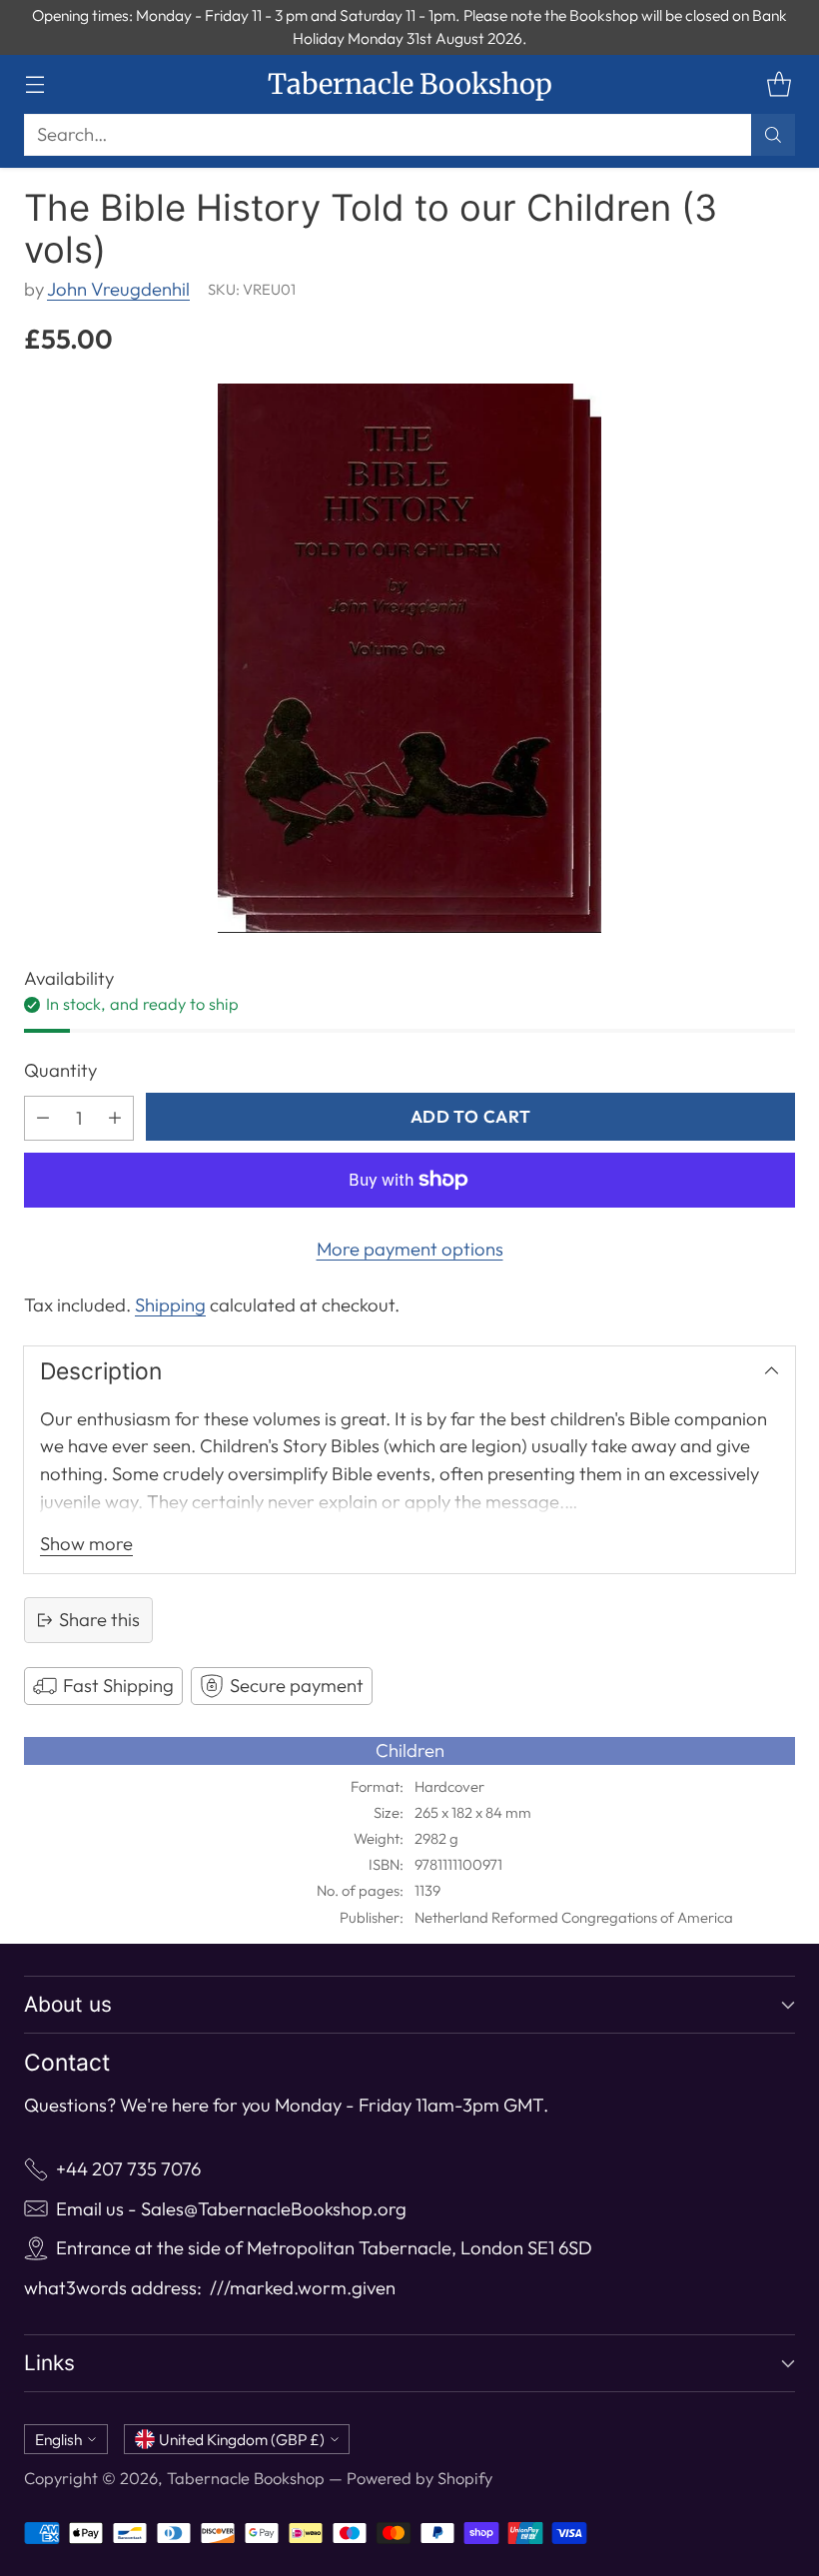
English (58, 2439)
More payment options (410, 1249)
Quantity (60, 1070)
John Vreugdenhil (118, 289)
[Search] (773, 135)
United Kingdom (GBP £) (242, 2439)
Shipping (170, 1305)
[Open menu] (34, 84)
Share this (99, 1620)
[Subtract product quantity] (43, 1118)
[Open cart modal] (779, 84)
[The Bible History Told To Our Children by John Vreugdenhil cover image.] (409, 658)
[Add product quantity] (115, 1118)
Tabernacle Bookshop (246, 2478)
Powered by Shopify (419, 2478)
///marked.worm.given (303, 2288)
